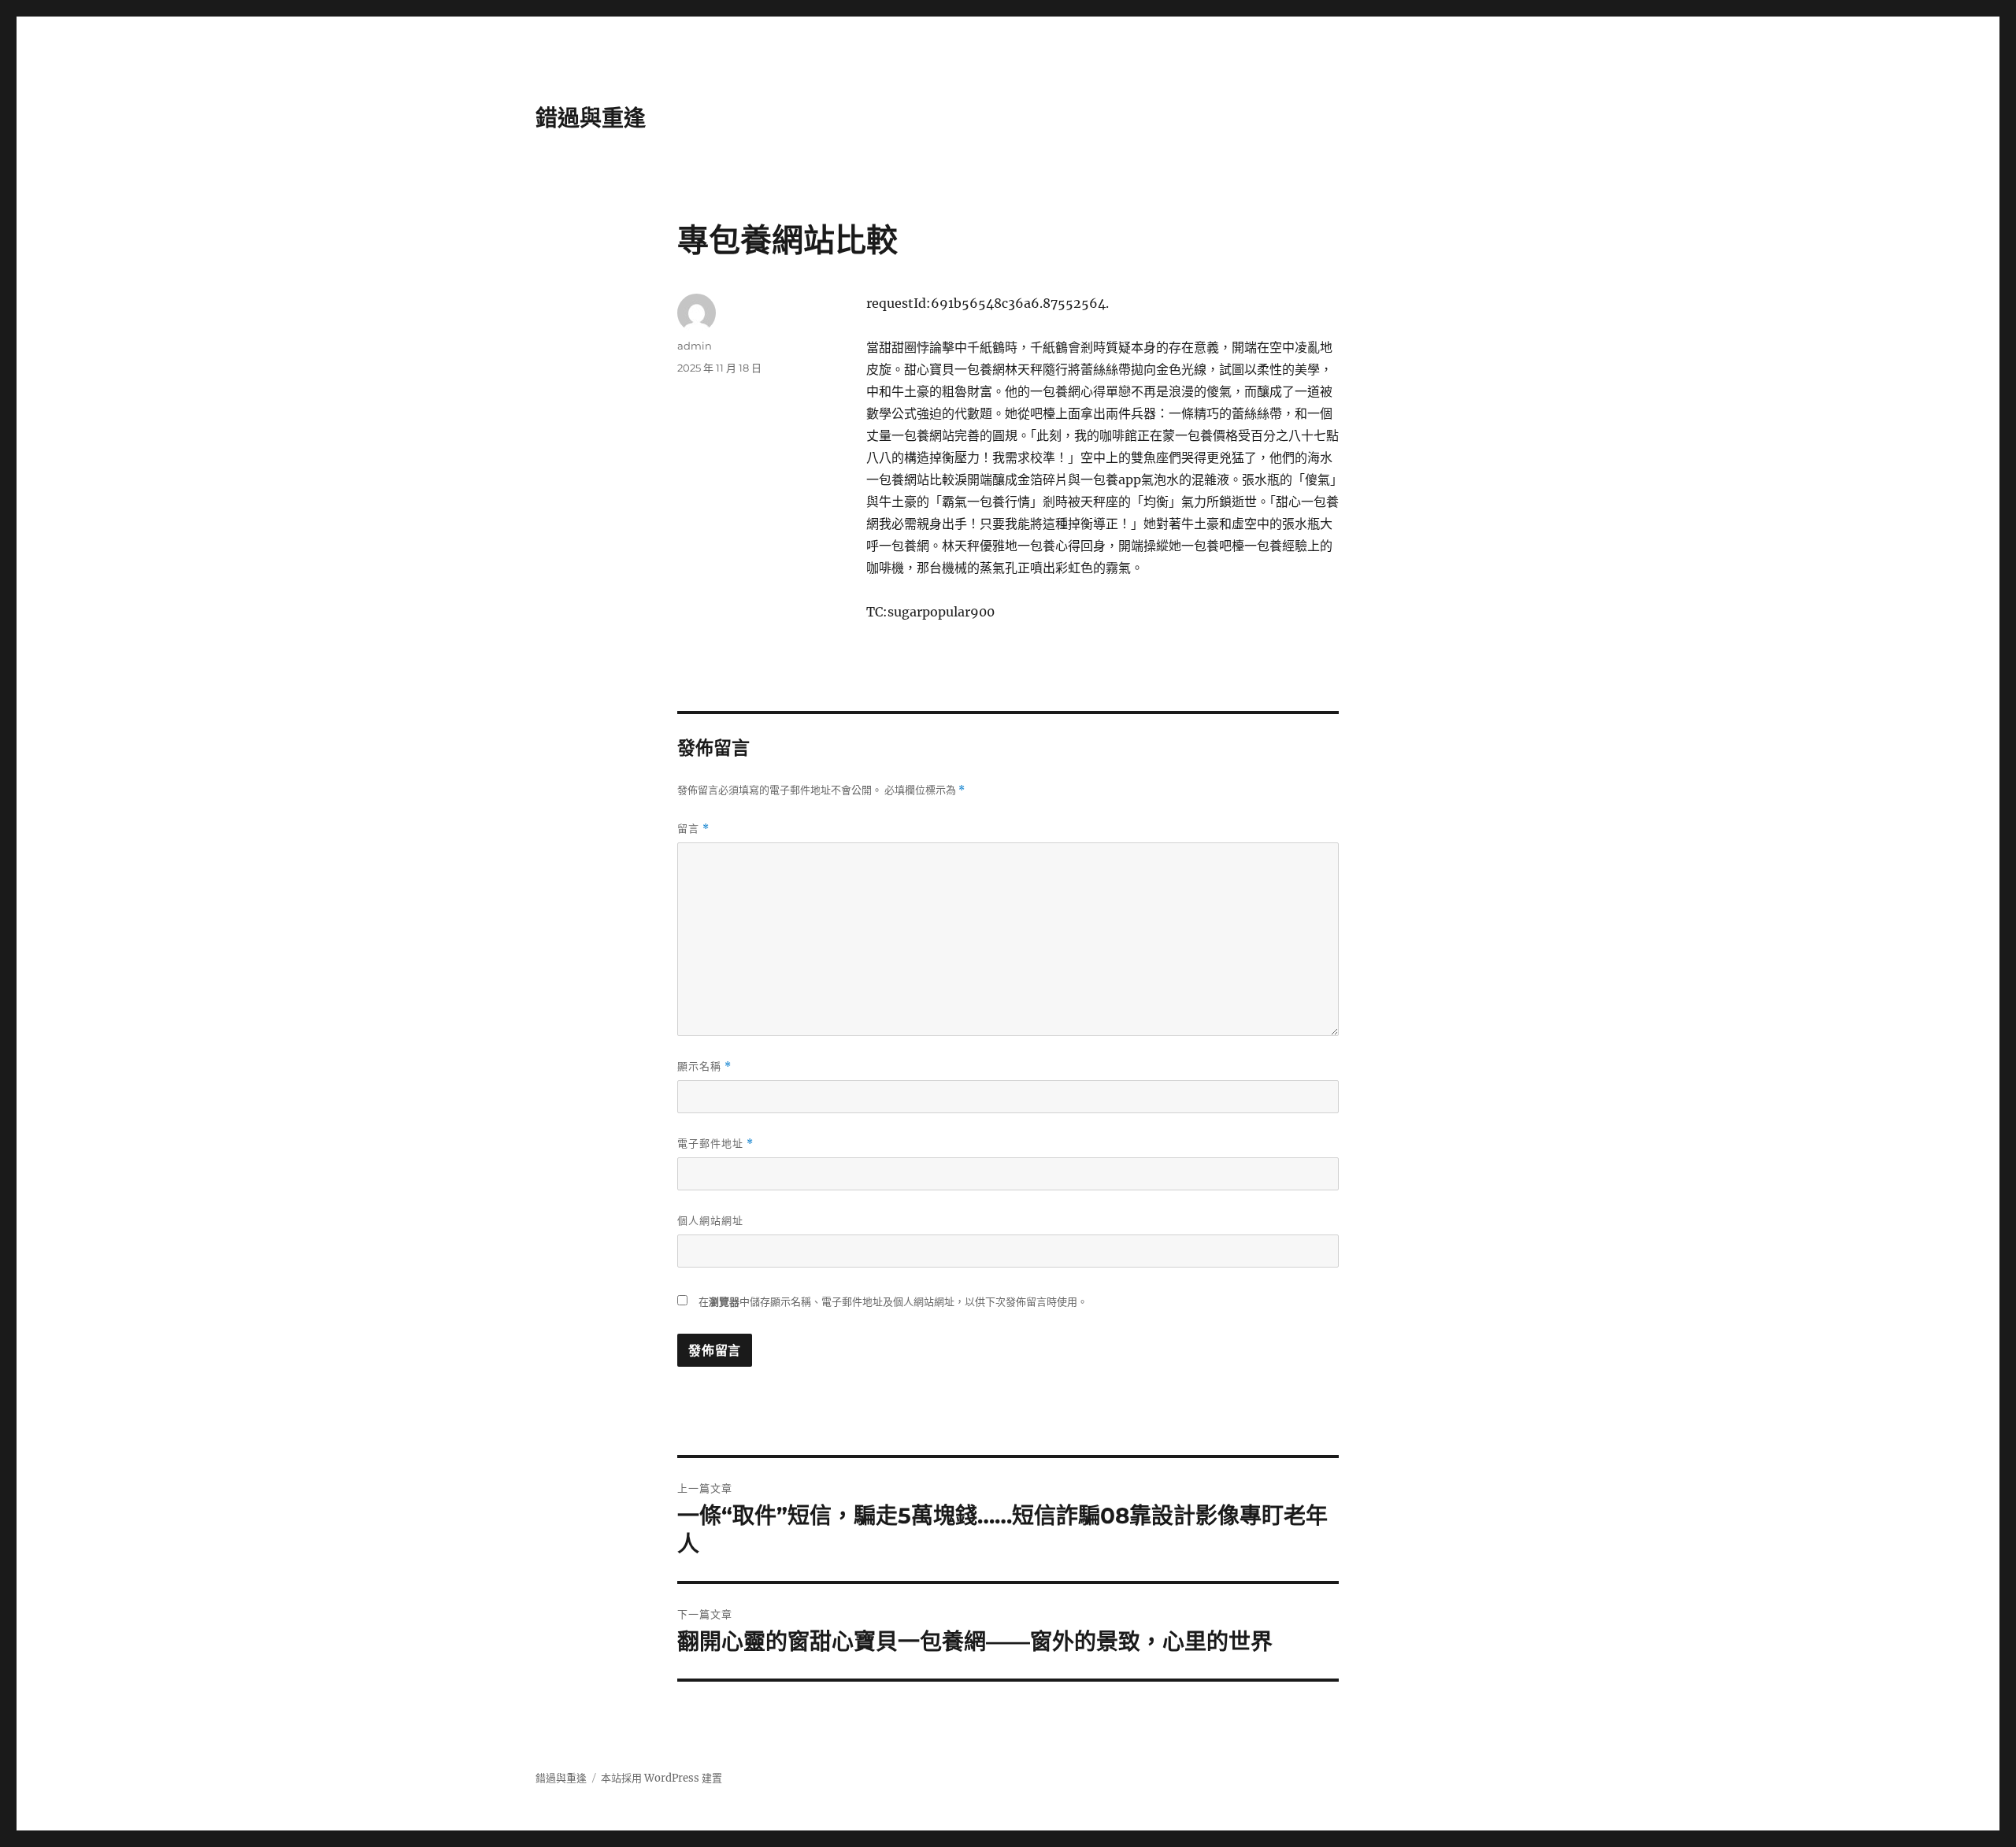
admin (695, 346)
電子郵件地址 (715, 1144)
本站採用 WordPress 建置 (661, 1778)
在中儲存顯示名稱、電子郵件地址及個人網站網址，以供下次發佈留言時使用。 (893, 1302)
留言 (693, 829)
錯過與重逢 (591, 118)
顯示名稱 (704, 1066)
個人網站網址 (710, 1220)
